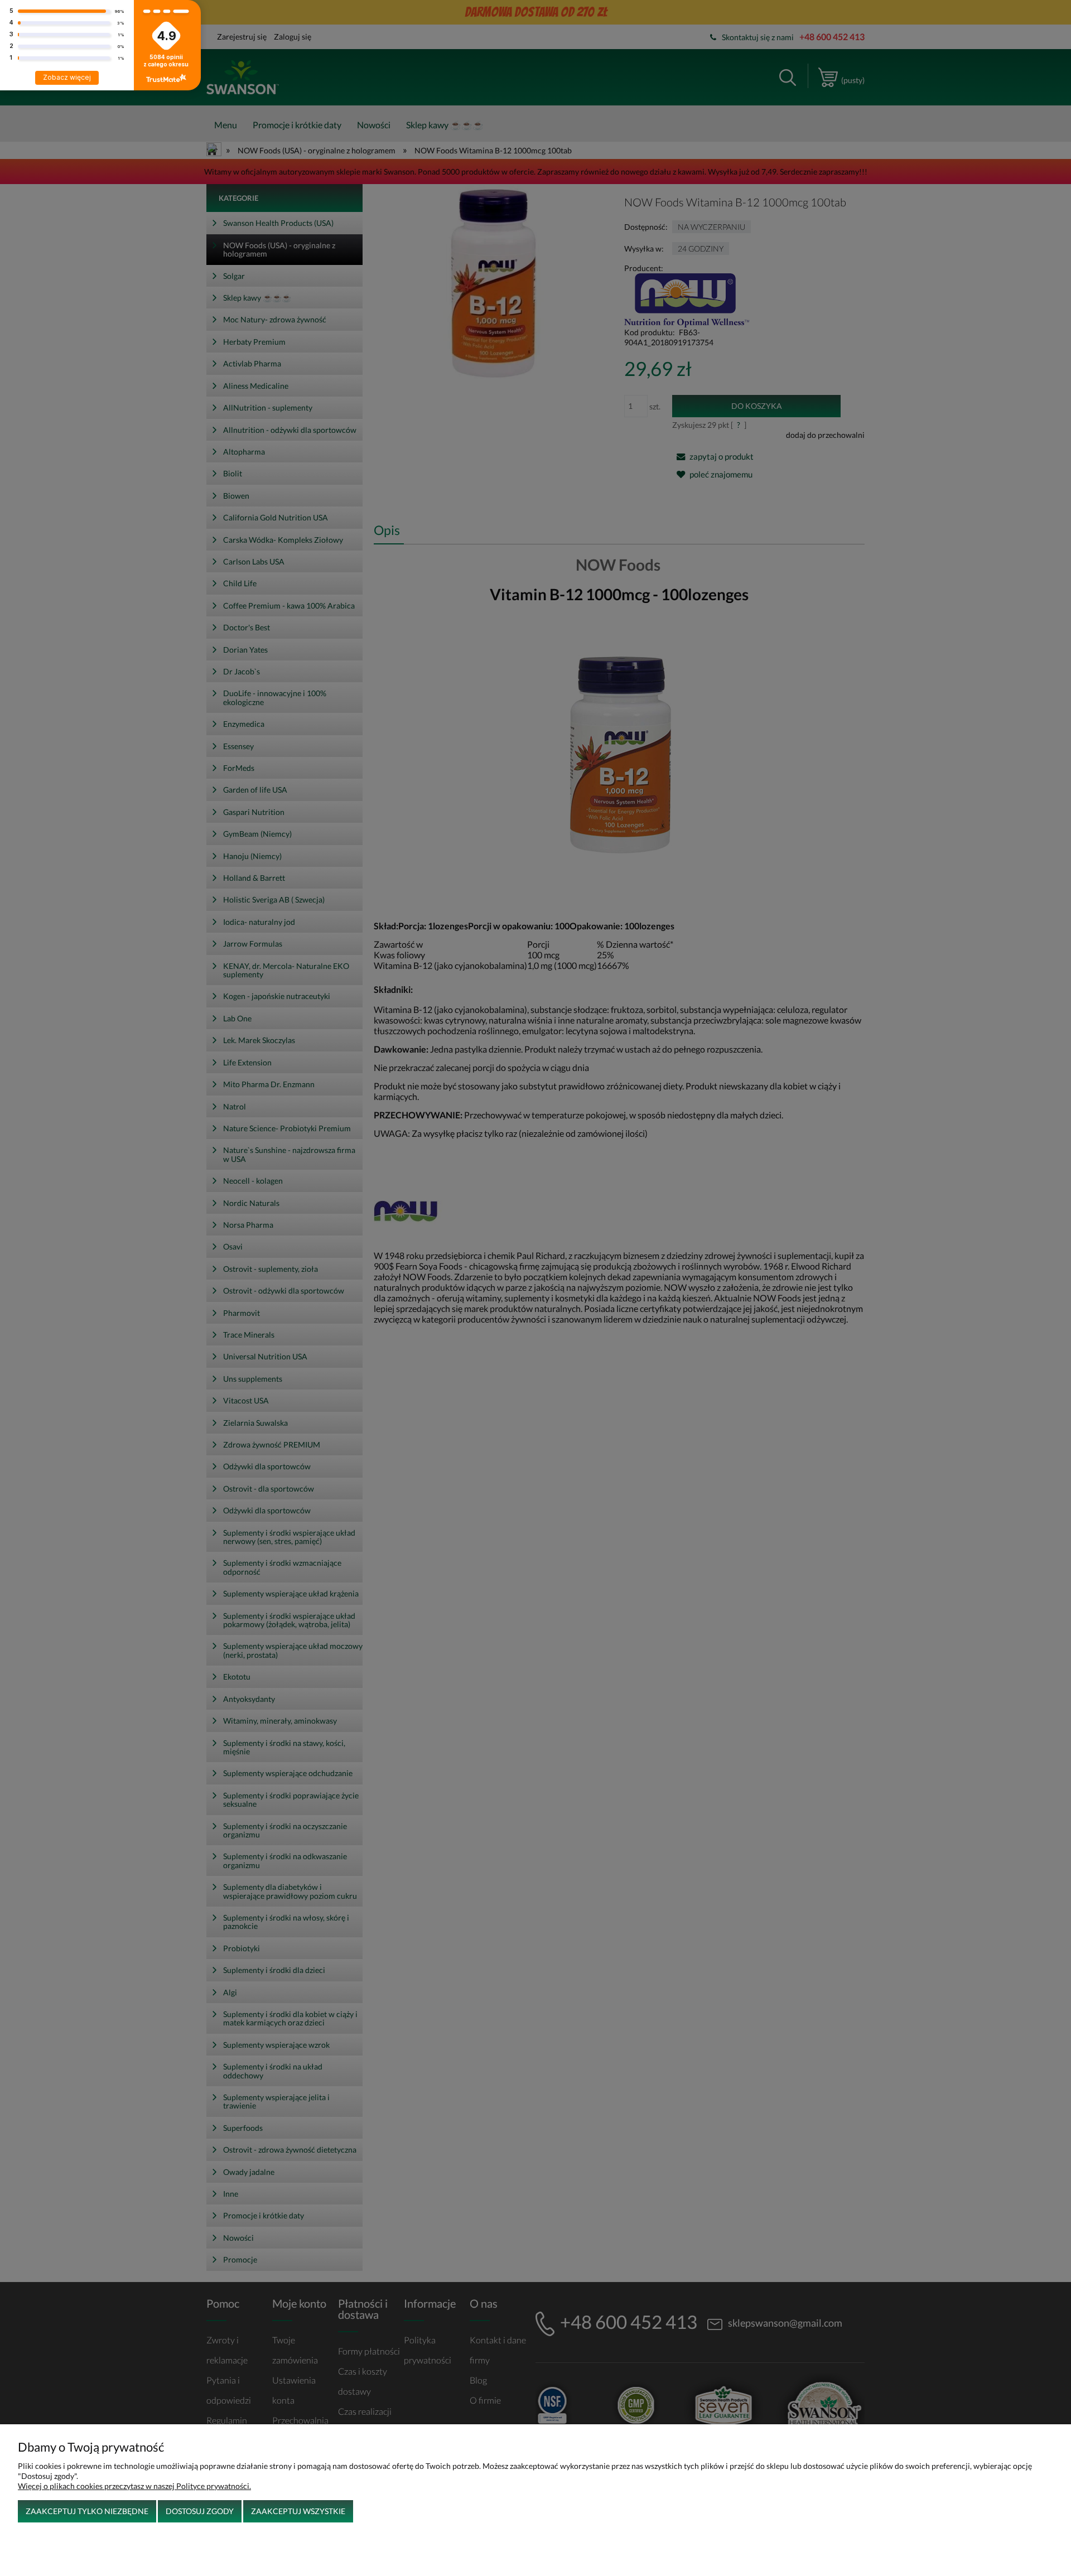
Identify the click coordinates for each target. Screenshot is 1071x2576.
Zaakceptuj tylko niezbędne (87, 2511)
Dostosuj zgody (200, 2511)
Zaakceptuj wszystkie (298, 2511)
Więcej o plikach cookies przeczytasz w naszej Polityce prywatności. (134, 2486)
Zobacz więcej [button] (67, 77)
